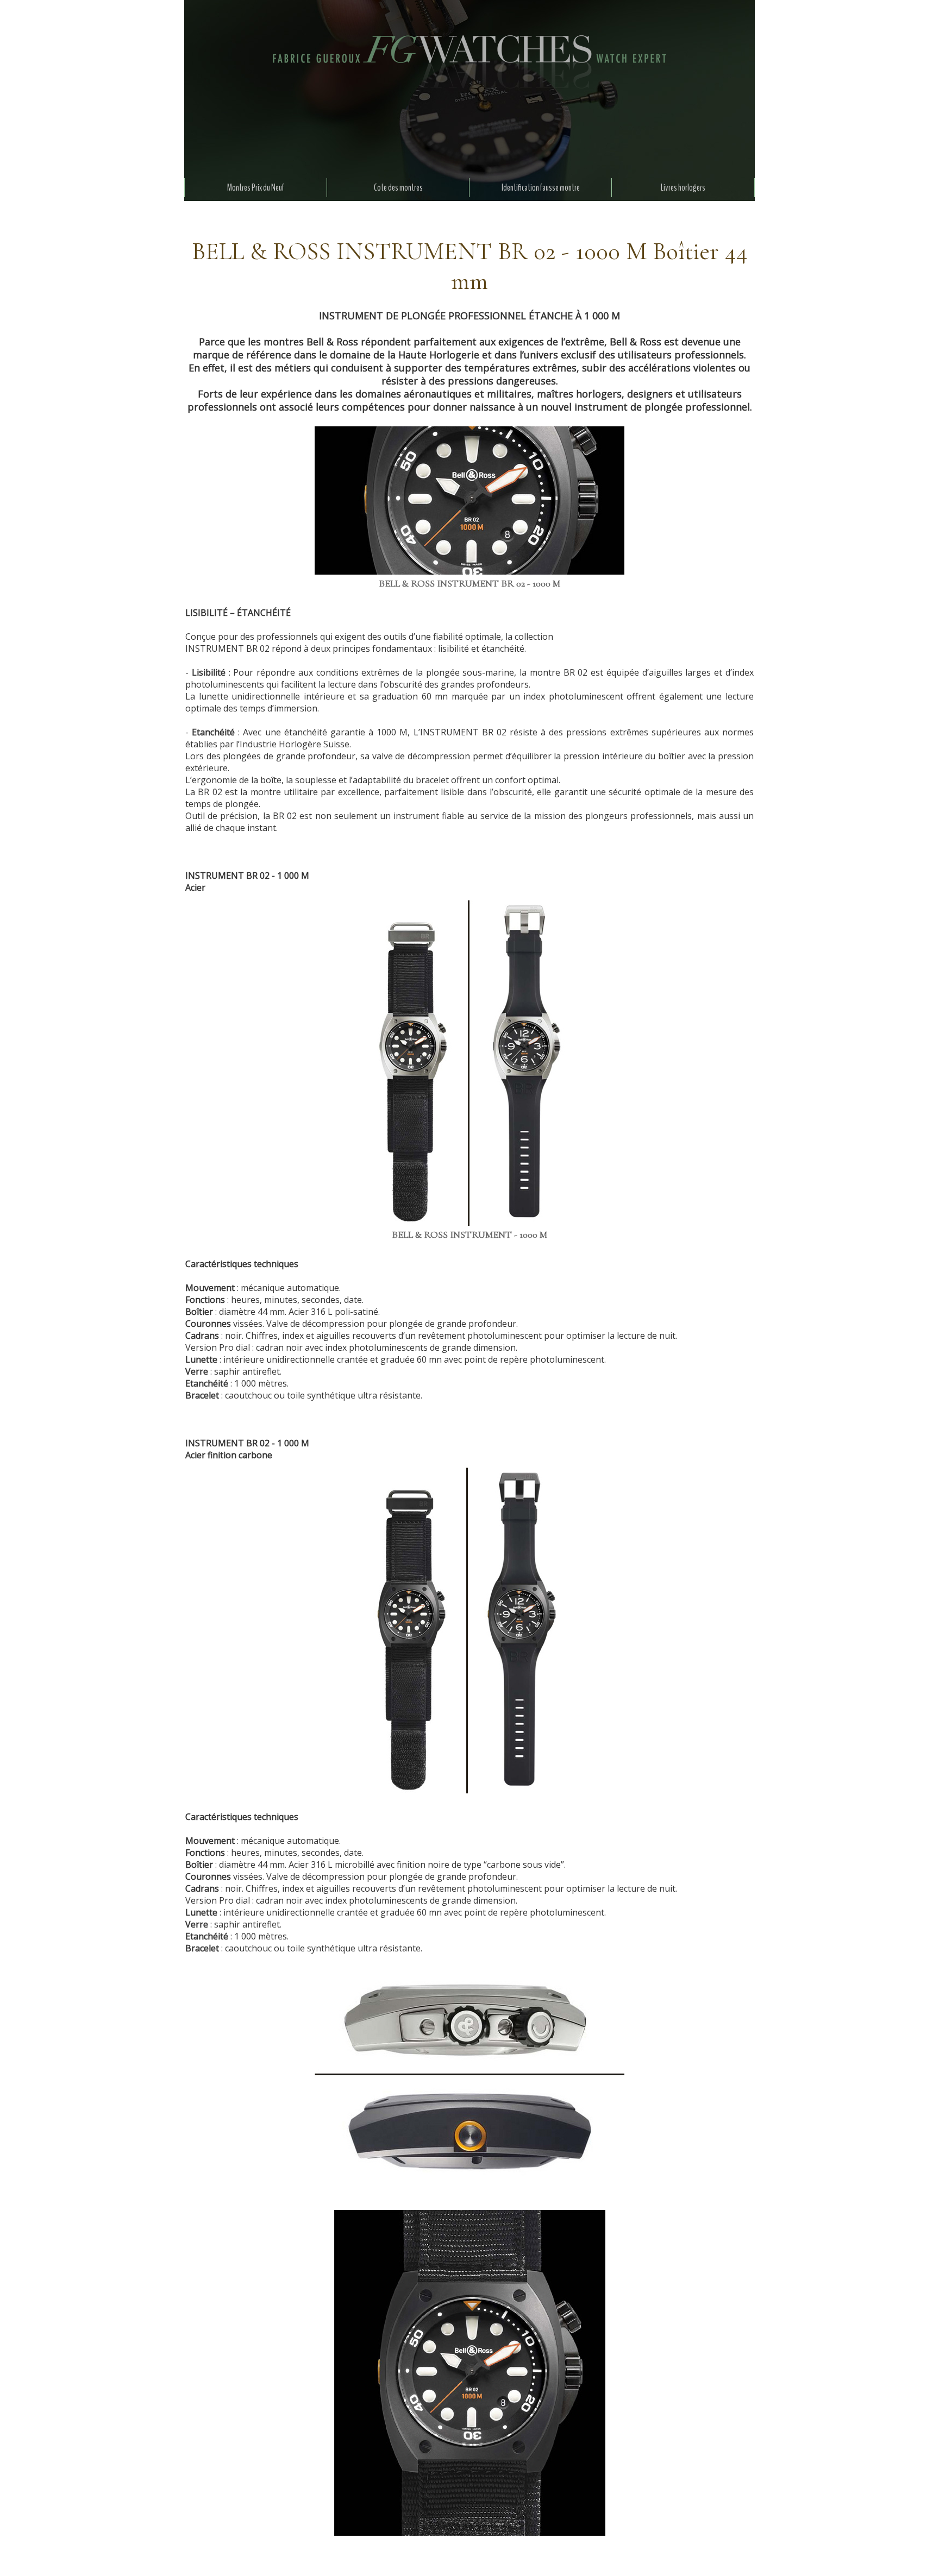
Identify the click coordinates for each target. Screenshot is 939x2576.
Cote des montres (398, 188)
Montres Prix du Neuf (256, 188)
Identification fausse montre (541, 188)
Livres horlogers (683, 188)
